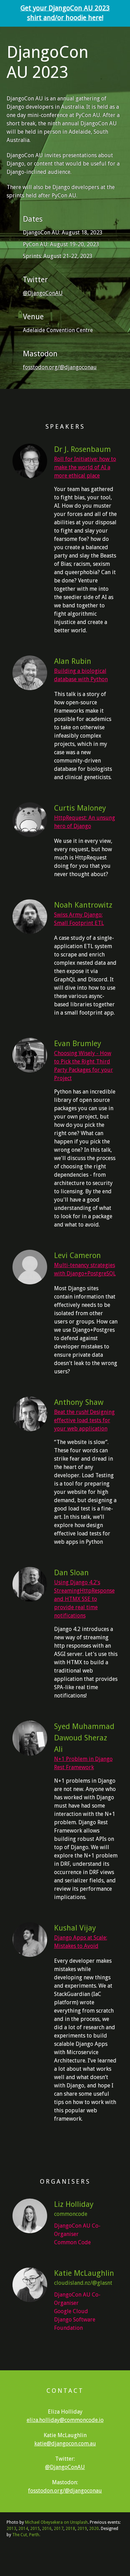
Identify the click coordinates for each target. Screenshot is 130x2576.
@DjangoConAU (43, 293)
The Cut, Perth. (26, 2535)
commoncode (71, 2214)
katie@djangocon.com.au (65, 2444)
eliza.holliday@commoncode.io (65, 2420)
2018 (70, 2529)
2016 (47, 2529)
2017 (59, 2529)
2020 (94, 2529)
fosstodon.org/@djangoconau (60, 367)
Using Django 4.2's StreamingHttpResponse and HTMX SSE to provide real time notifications (84, 1599)
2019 (82, 2529)
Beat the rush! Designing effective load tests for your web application (84, 1420)
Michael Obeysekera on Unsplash (56, 2522)
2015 (35, 2529)
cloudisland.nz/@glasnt (83, 2283)
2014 (23, 2529)
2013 (11, 2529)
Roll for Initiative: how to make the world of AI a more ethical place (85, 467)
